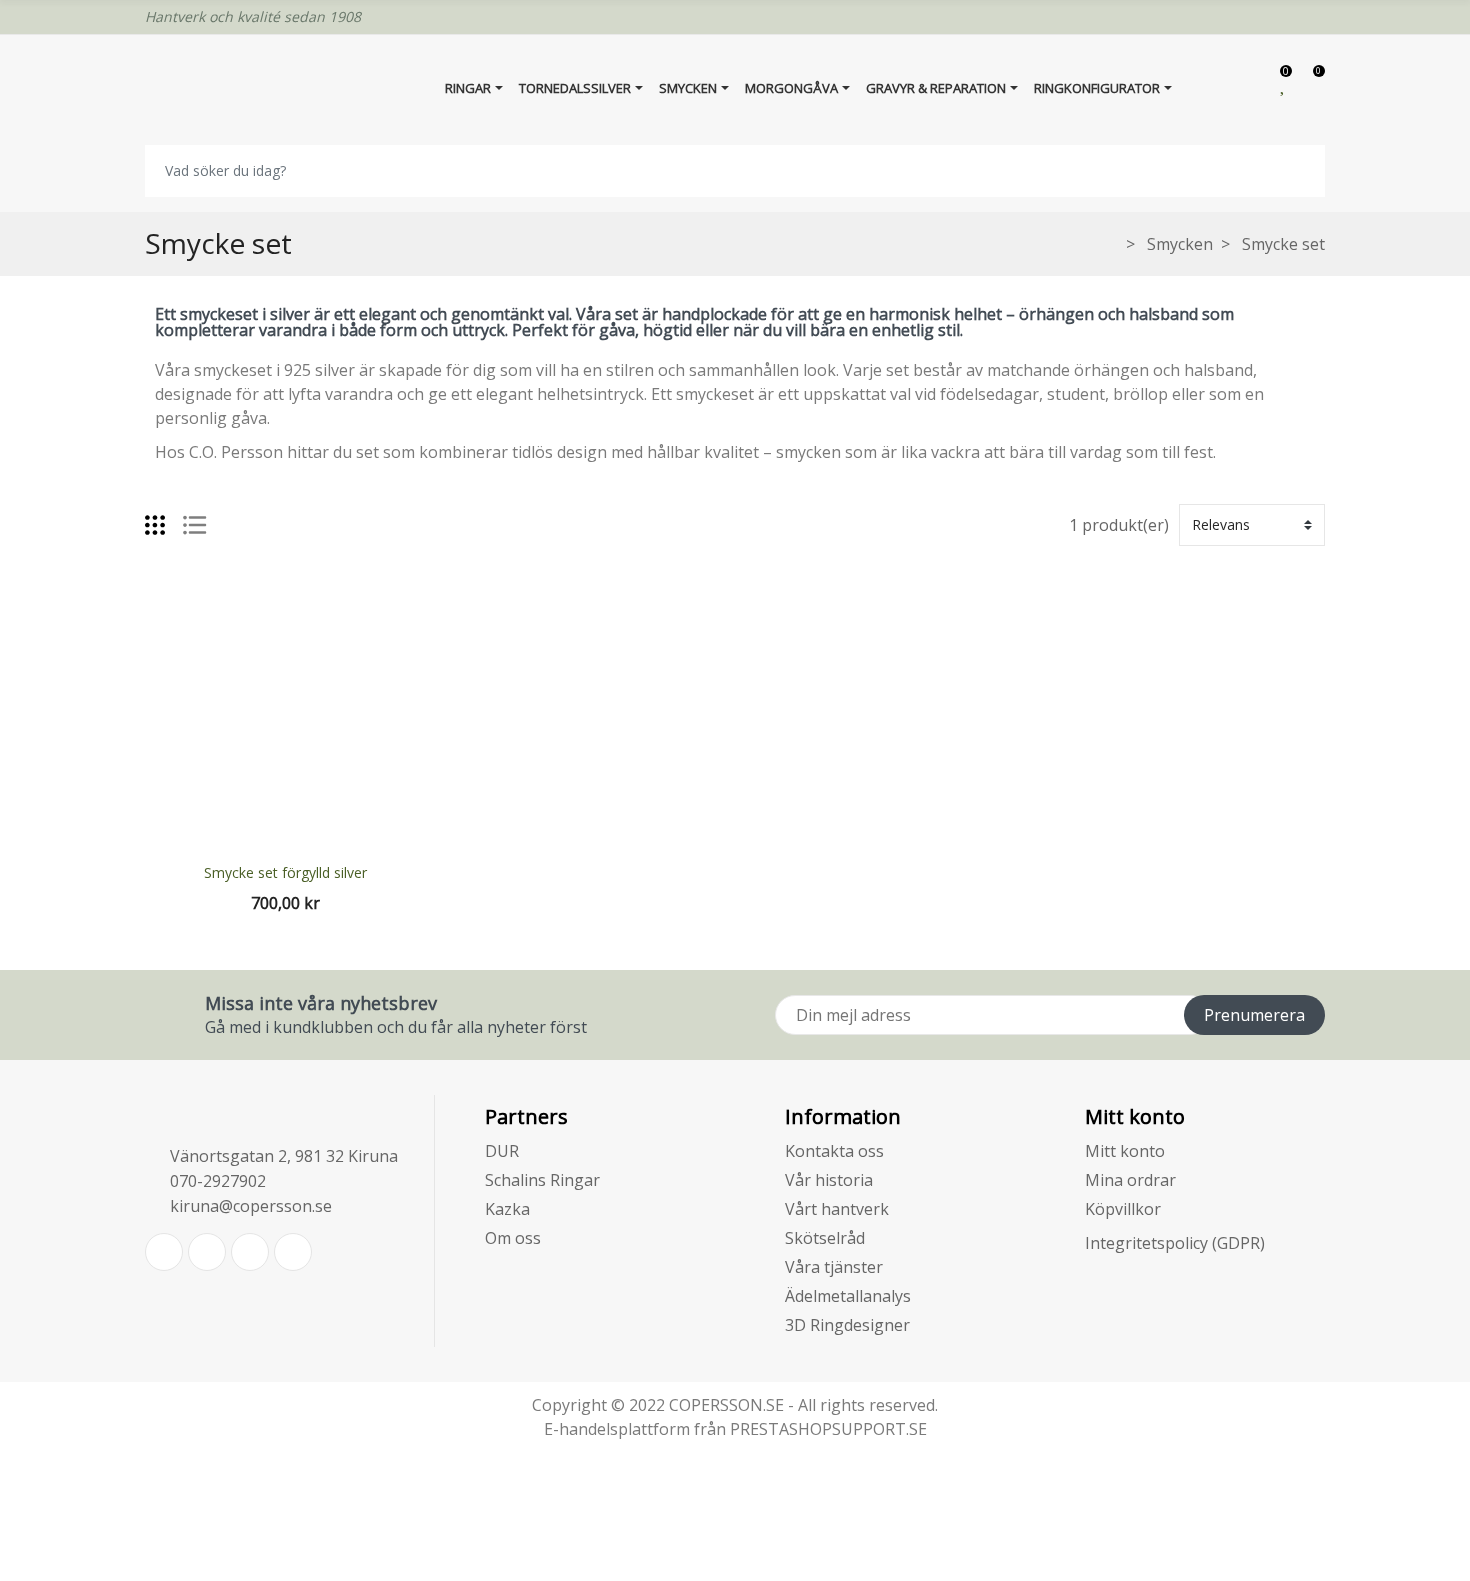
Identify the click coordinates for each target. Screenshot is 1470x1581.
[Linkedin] (250, 1252)
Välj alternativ (285, 836)
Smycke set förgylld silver (285, 872)
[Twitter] (164, 1252)
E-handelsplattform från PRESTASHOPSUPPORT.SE (735, 1429)
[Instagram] (293, 1252)
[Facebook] (207, 1252)
